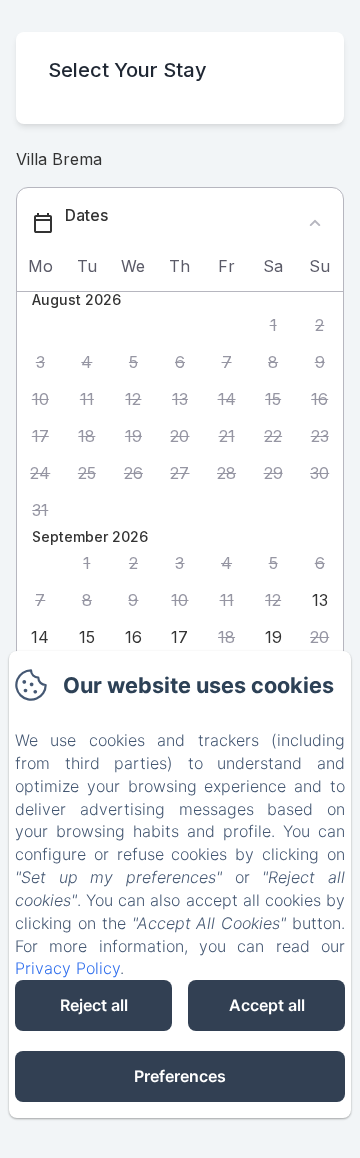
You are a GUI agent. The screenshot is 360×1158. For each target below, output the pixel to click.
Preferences (180, 1076)
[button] (273, 325)
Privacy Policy (67, 968)
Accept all (267, 1005)
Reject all (94, 1005)
